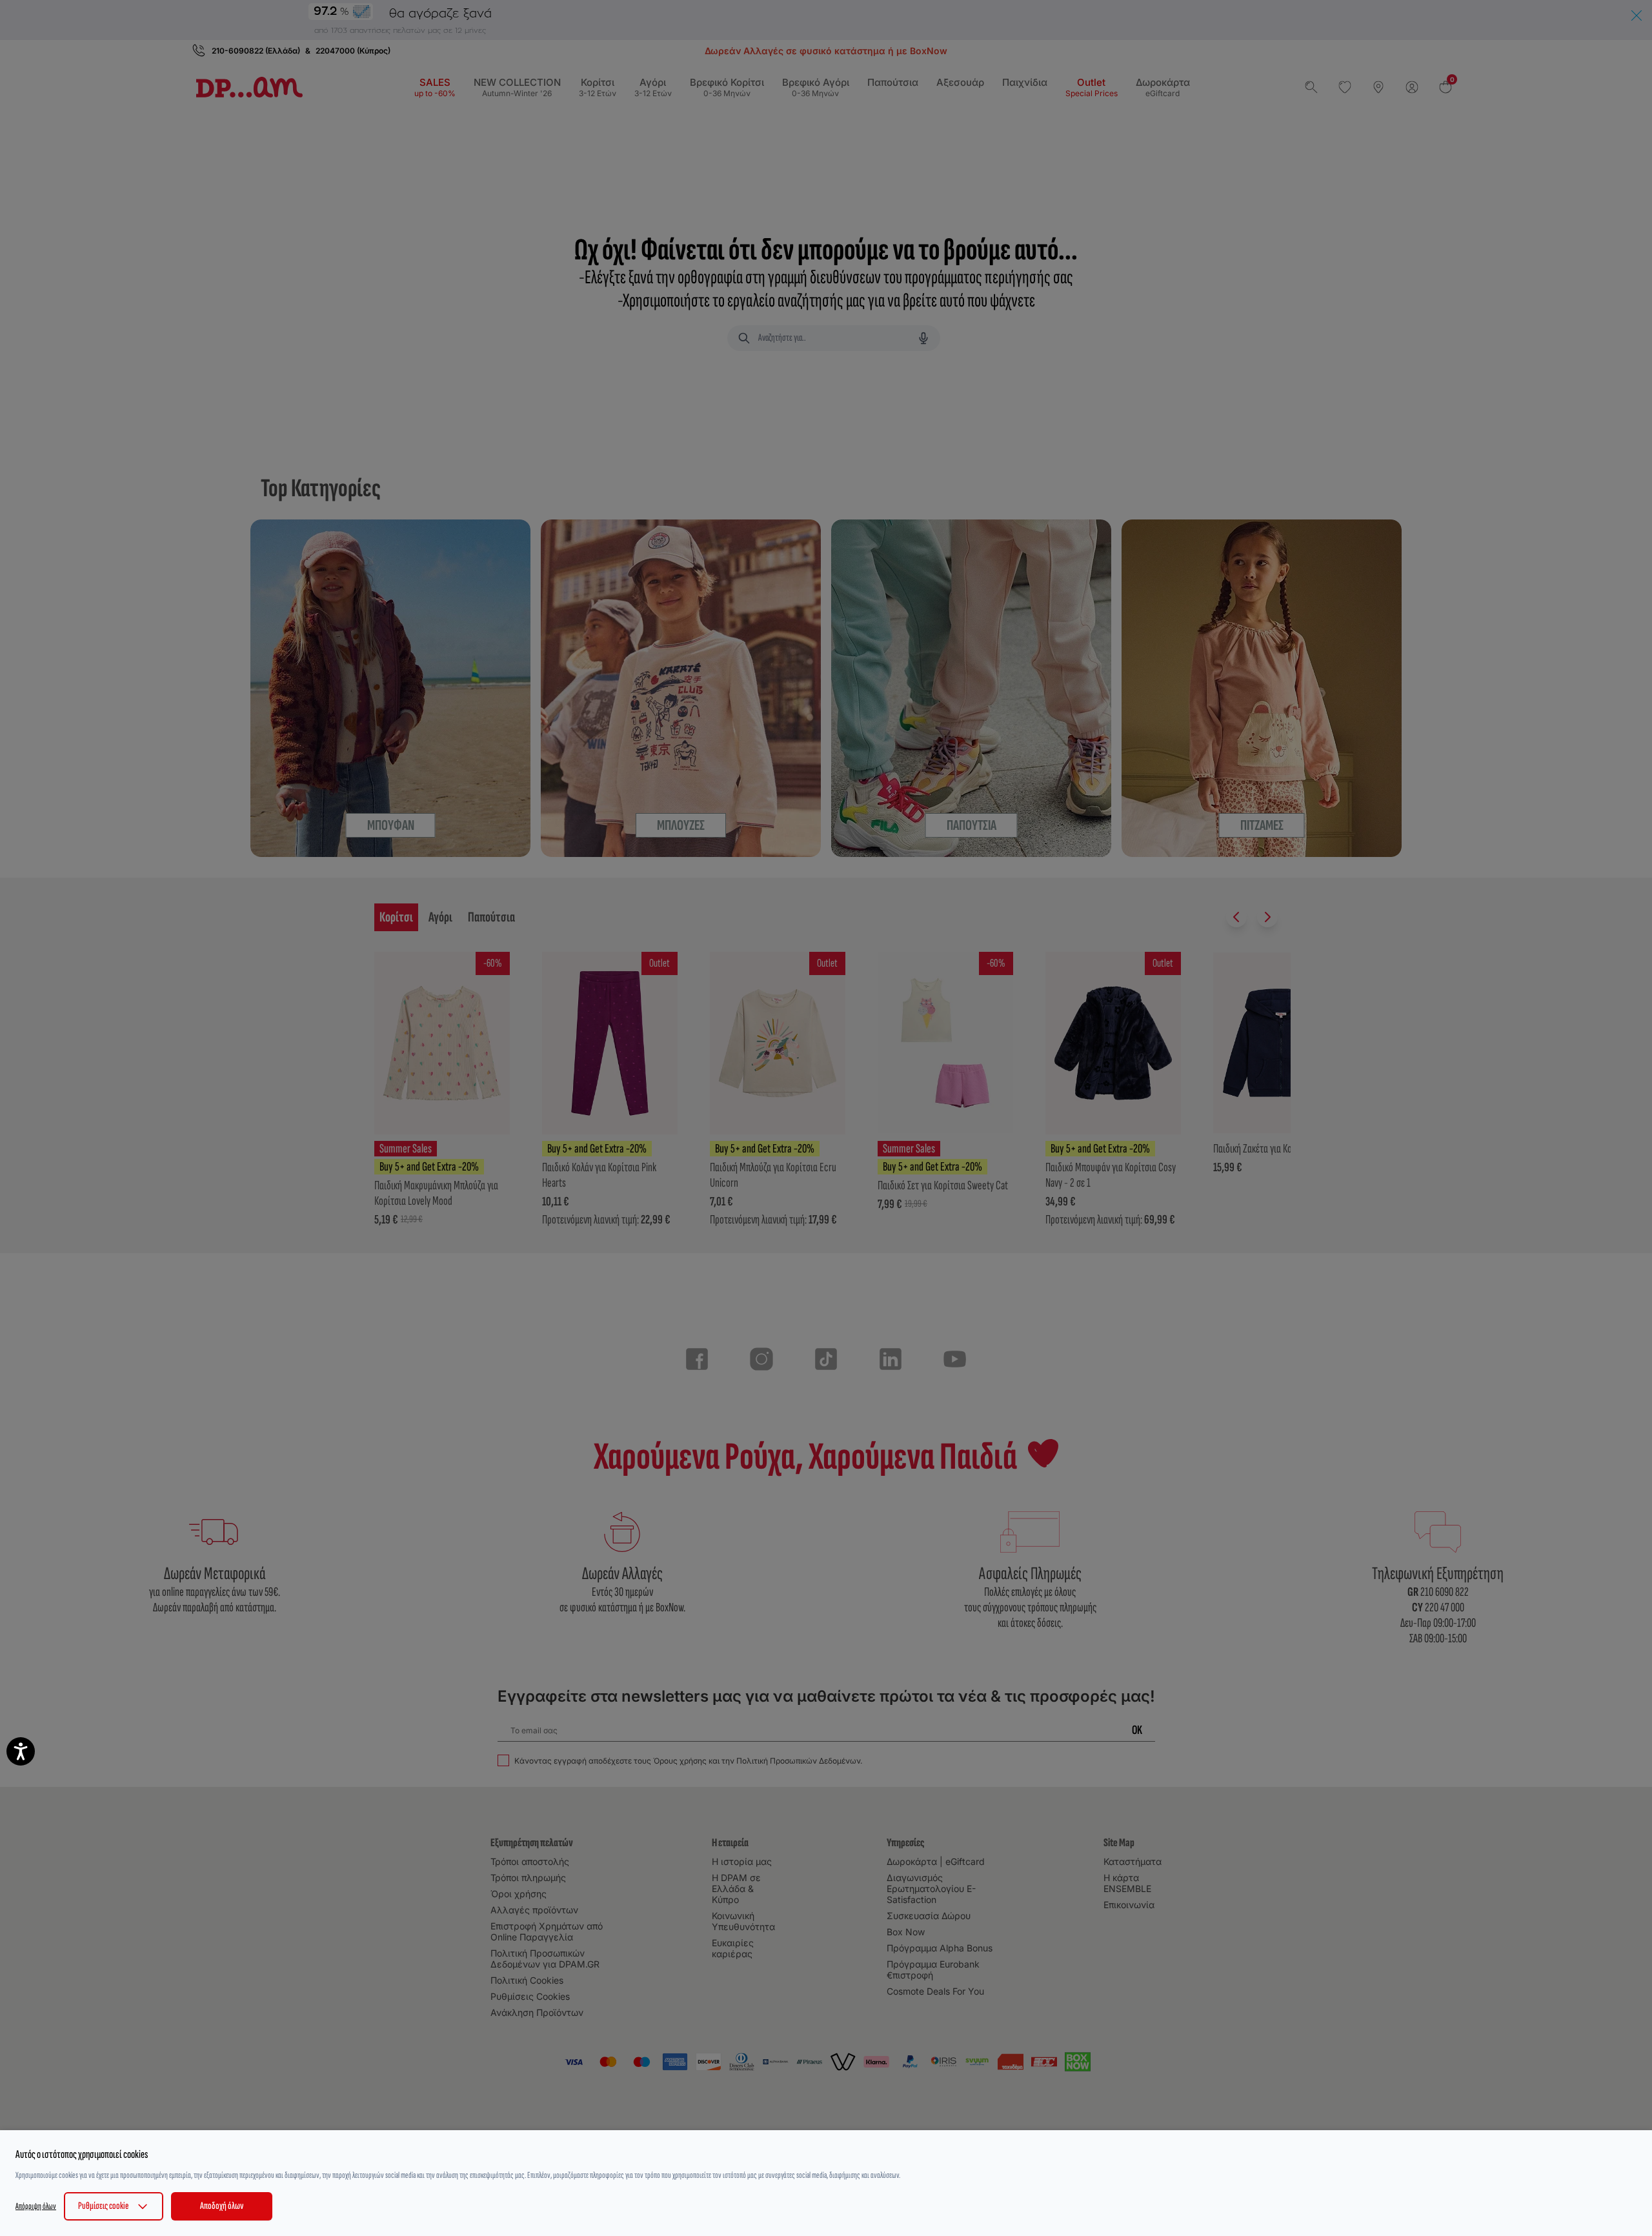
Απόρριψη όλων (36, 2206)
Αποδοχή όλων (222, 2206)
